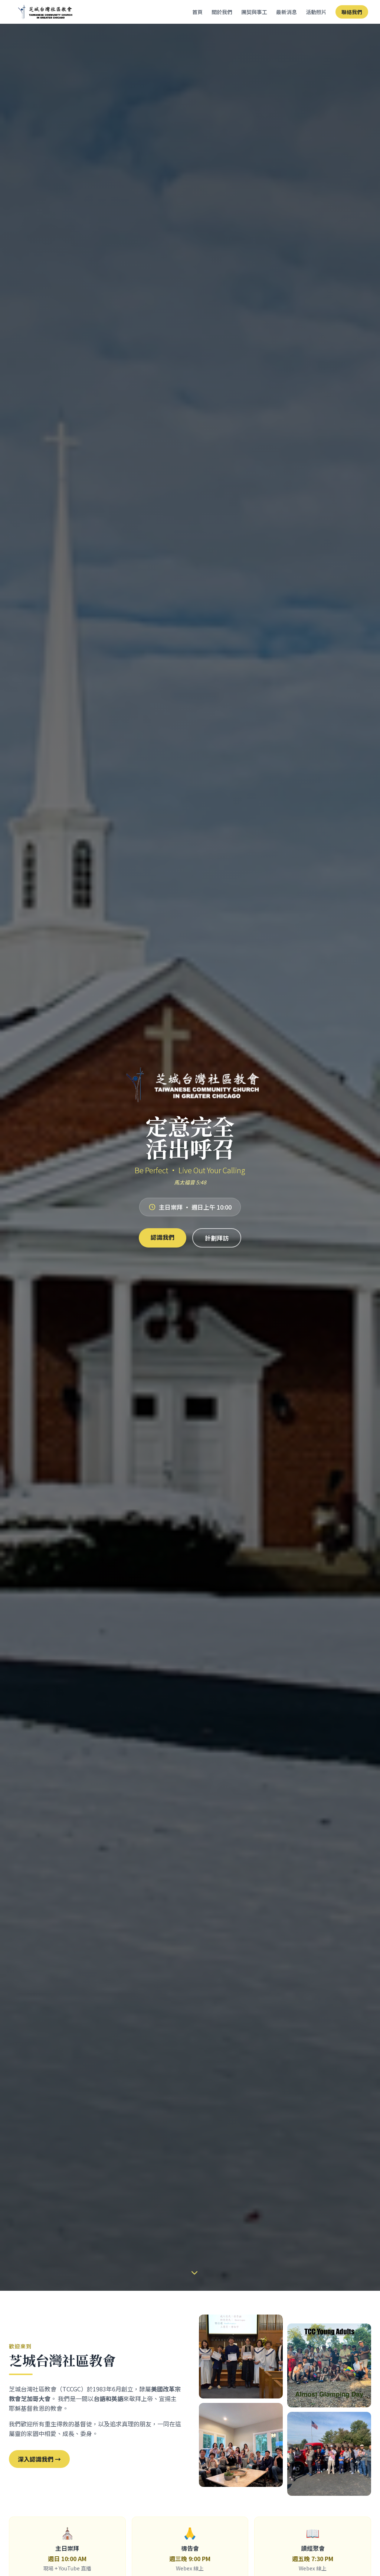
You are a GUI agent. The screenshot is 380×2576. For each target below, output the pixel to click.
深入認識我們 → (39, 2459)
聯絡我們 (352, 12)
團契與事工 (254, 12)
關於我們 (222, 12)
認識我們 (163, 1237)
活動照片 (316, 12)
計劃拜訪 (217, 1238)
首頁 (197, 12)
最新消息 (286, 12)
